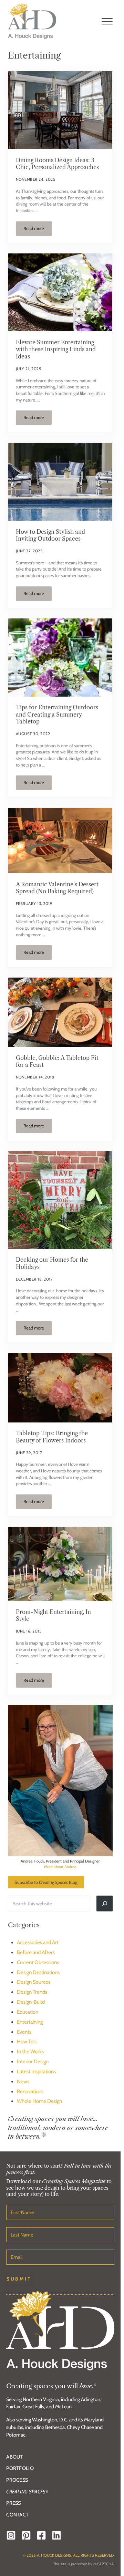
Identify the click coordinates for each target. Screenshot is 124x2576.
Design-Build (31, 2002)
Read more (38, 230)
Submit (19, 2279)
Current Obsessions (38, 1962)
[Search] (104, 1904)
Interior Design (33, 2062)
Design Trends (32, 1992)
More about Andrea (60, 1867)
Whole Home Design (39, 2101)
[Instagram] (11, 2535)
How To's (27, 2042)
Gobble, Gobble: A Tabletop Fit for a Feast (57, 1061)
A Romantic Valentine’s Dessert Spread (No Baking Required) (57, 888)
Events (24, 2032)
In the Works (30, 2052)
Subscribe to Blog (46, 1882)
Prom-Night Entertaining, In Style (53, 1615)
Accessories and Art (38, 1942)
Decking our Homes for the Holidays (52, 1263)
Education (28, 2012)
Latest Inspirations (36, 2072)
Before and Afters (36, 1952)
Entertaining (30, 2022)
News (23, 2082)
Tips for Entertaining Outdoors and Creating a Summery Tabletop (57, 714)
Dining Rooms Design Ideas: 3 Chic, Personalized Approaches (57, 164)
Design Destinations (38, 1972)
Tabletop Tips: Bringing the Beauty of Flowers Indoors (52, 1437)
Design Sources (34, 1982)
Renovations (30, 2092)
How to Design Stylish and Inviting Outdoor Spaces (50, 535)
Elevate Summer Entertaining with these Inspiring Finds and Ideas (56, 349)
